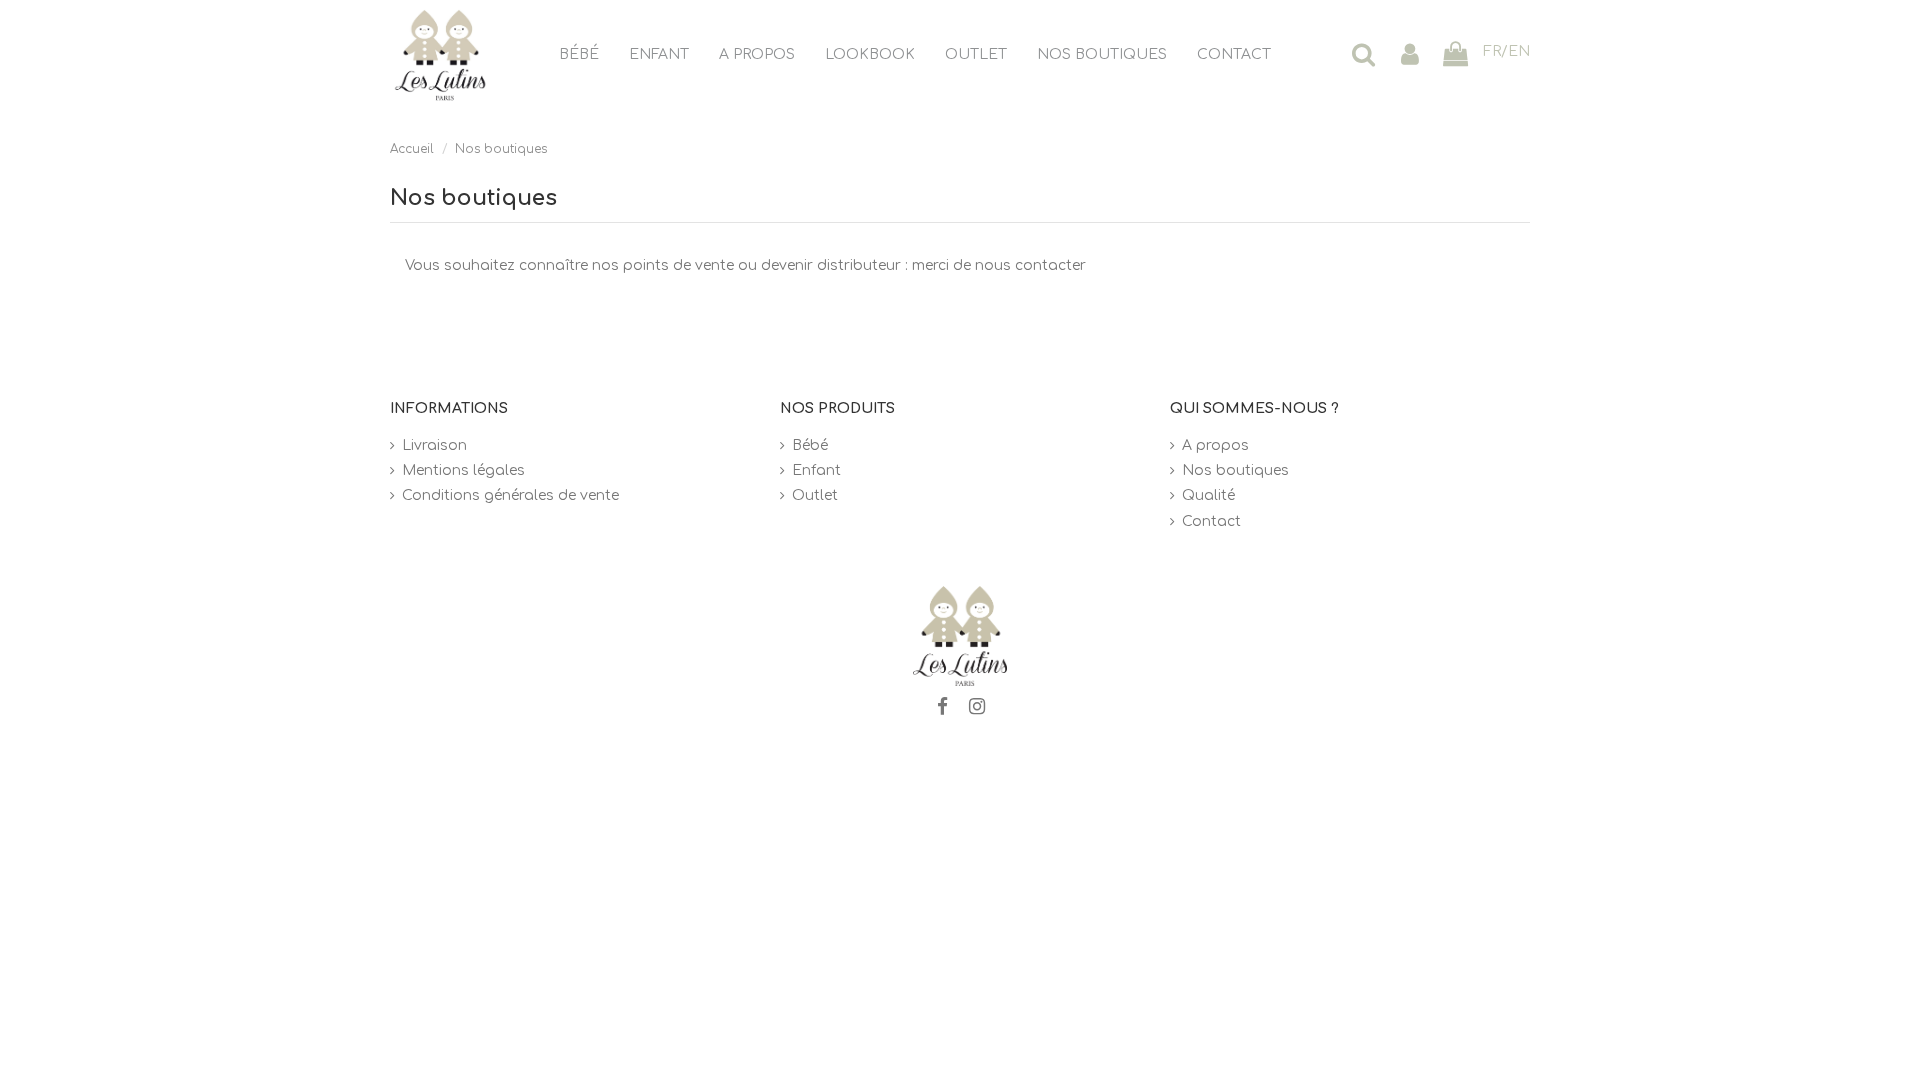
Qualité (1208, 495)
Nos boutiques (1235, 470)
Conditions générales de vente (510, 495)
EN (1519, 51)
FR (1492, 51)
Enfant (816, 470)
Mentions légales (463, 470)
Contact (1211, 521)
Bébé (810, 445)
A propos (1215, 445)
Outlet (815, 495)
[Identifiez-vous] (1410, 55)
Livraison (434, 445)
